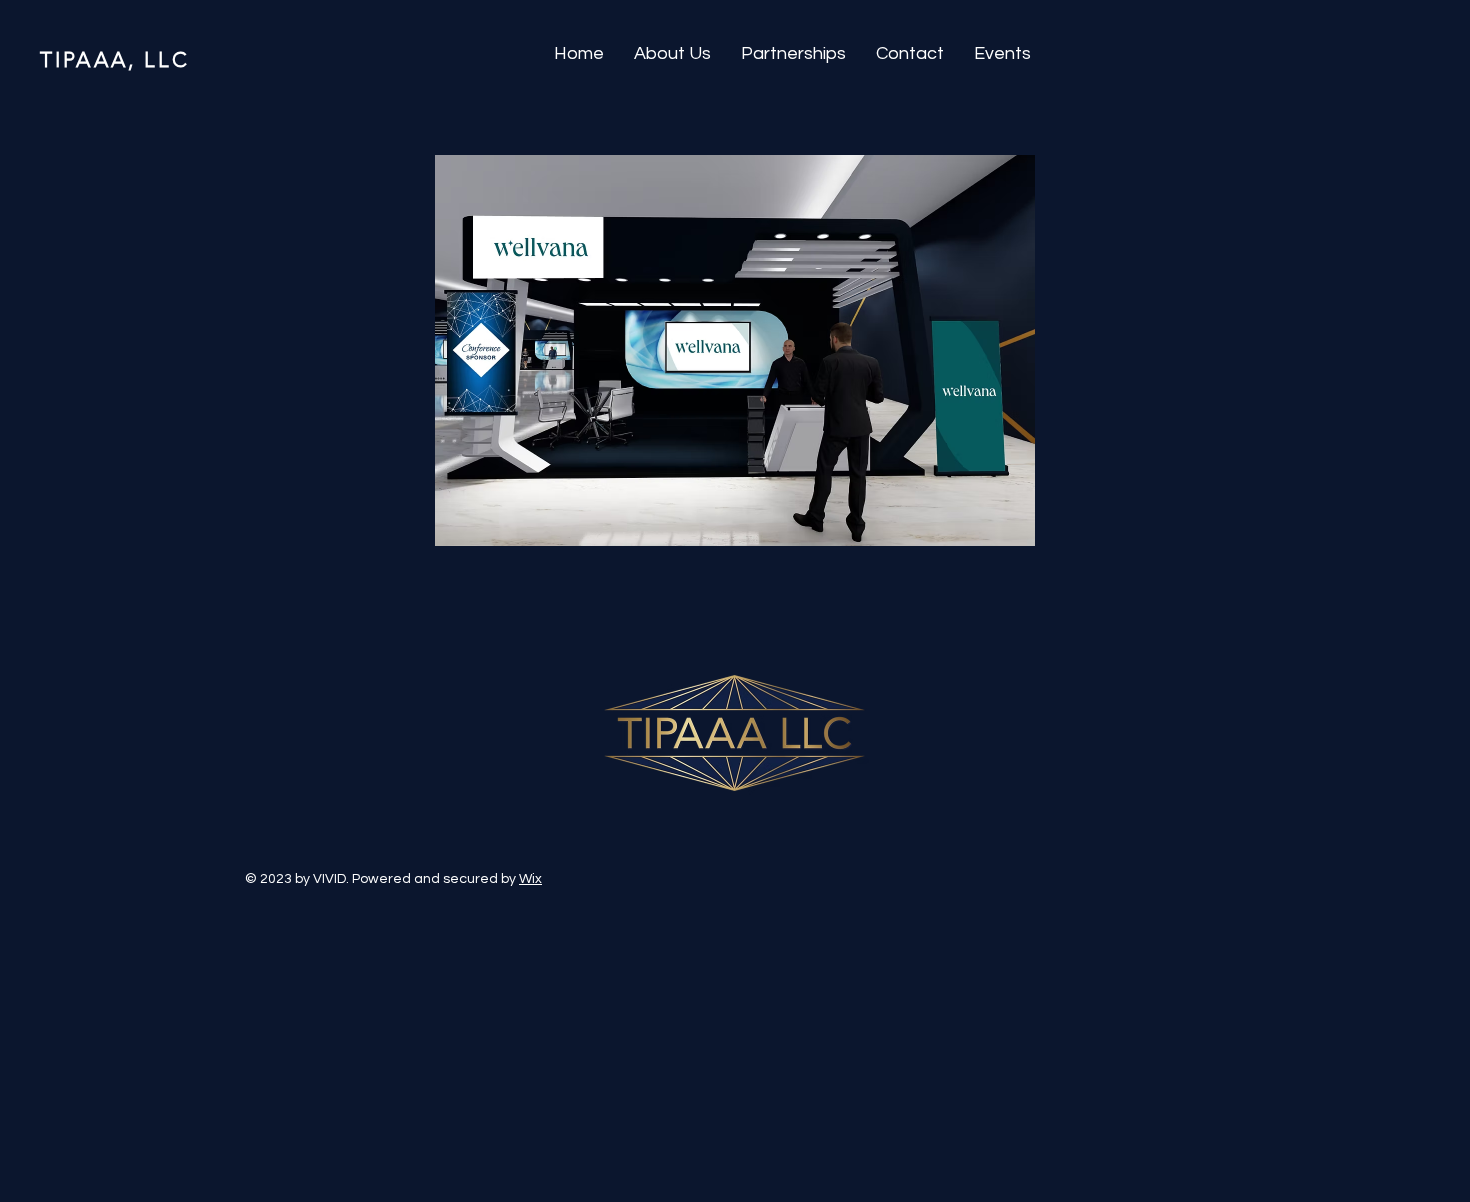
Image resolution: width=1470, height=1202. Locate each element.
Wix (530, 879)
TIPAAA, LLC (115, 59)
